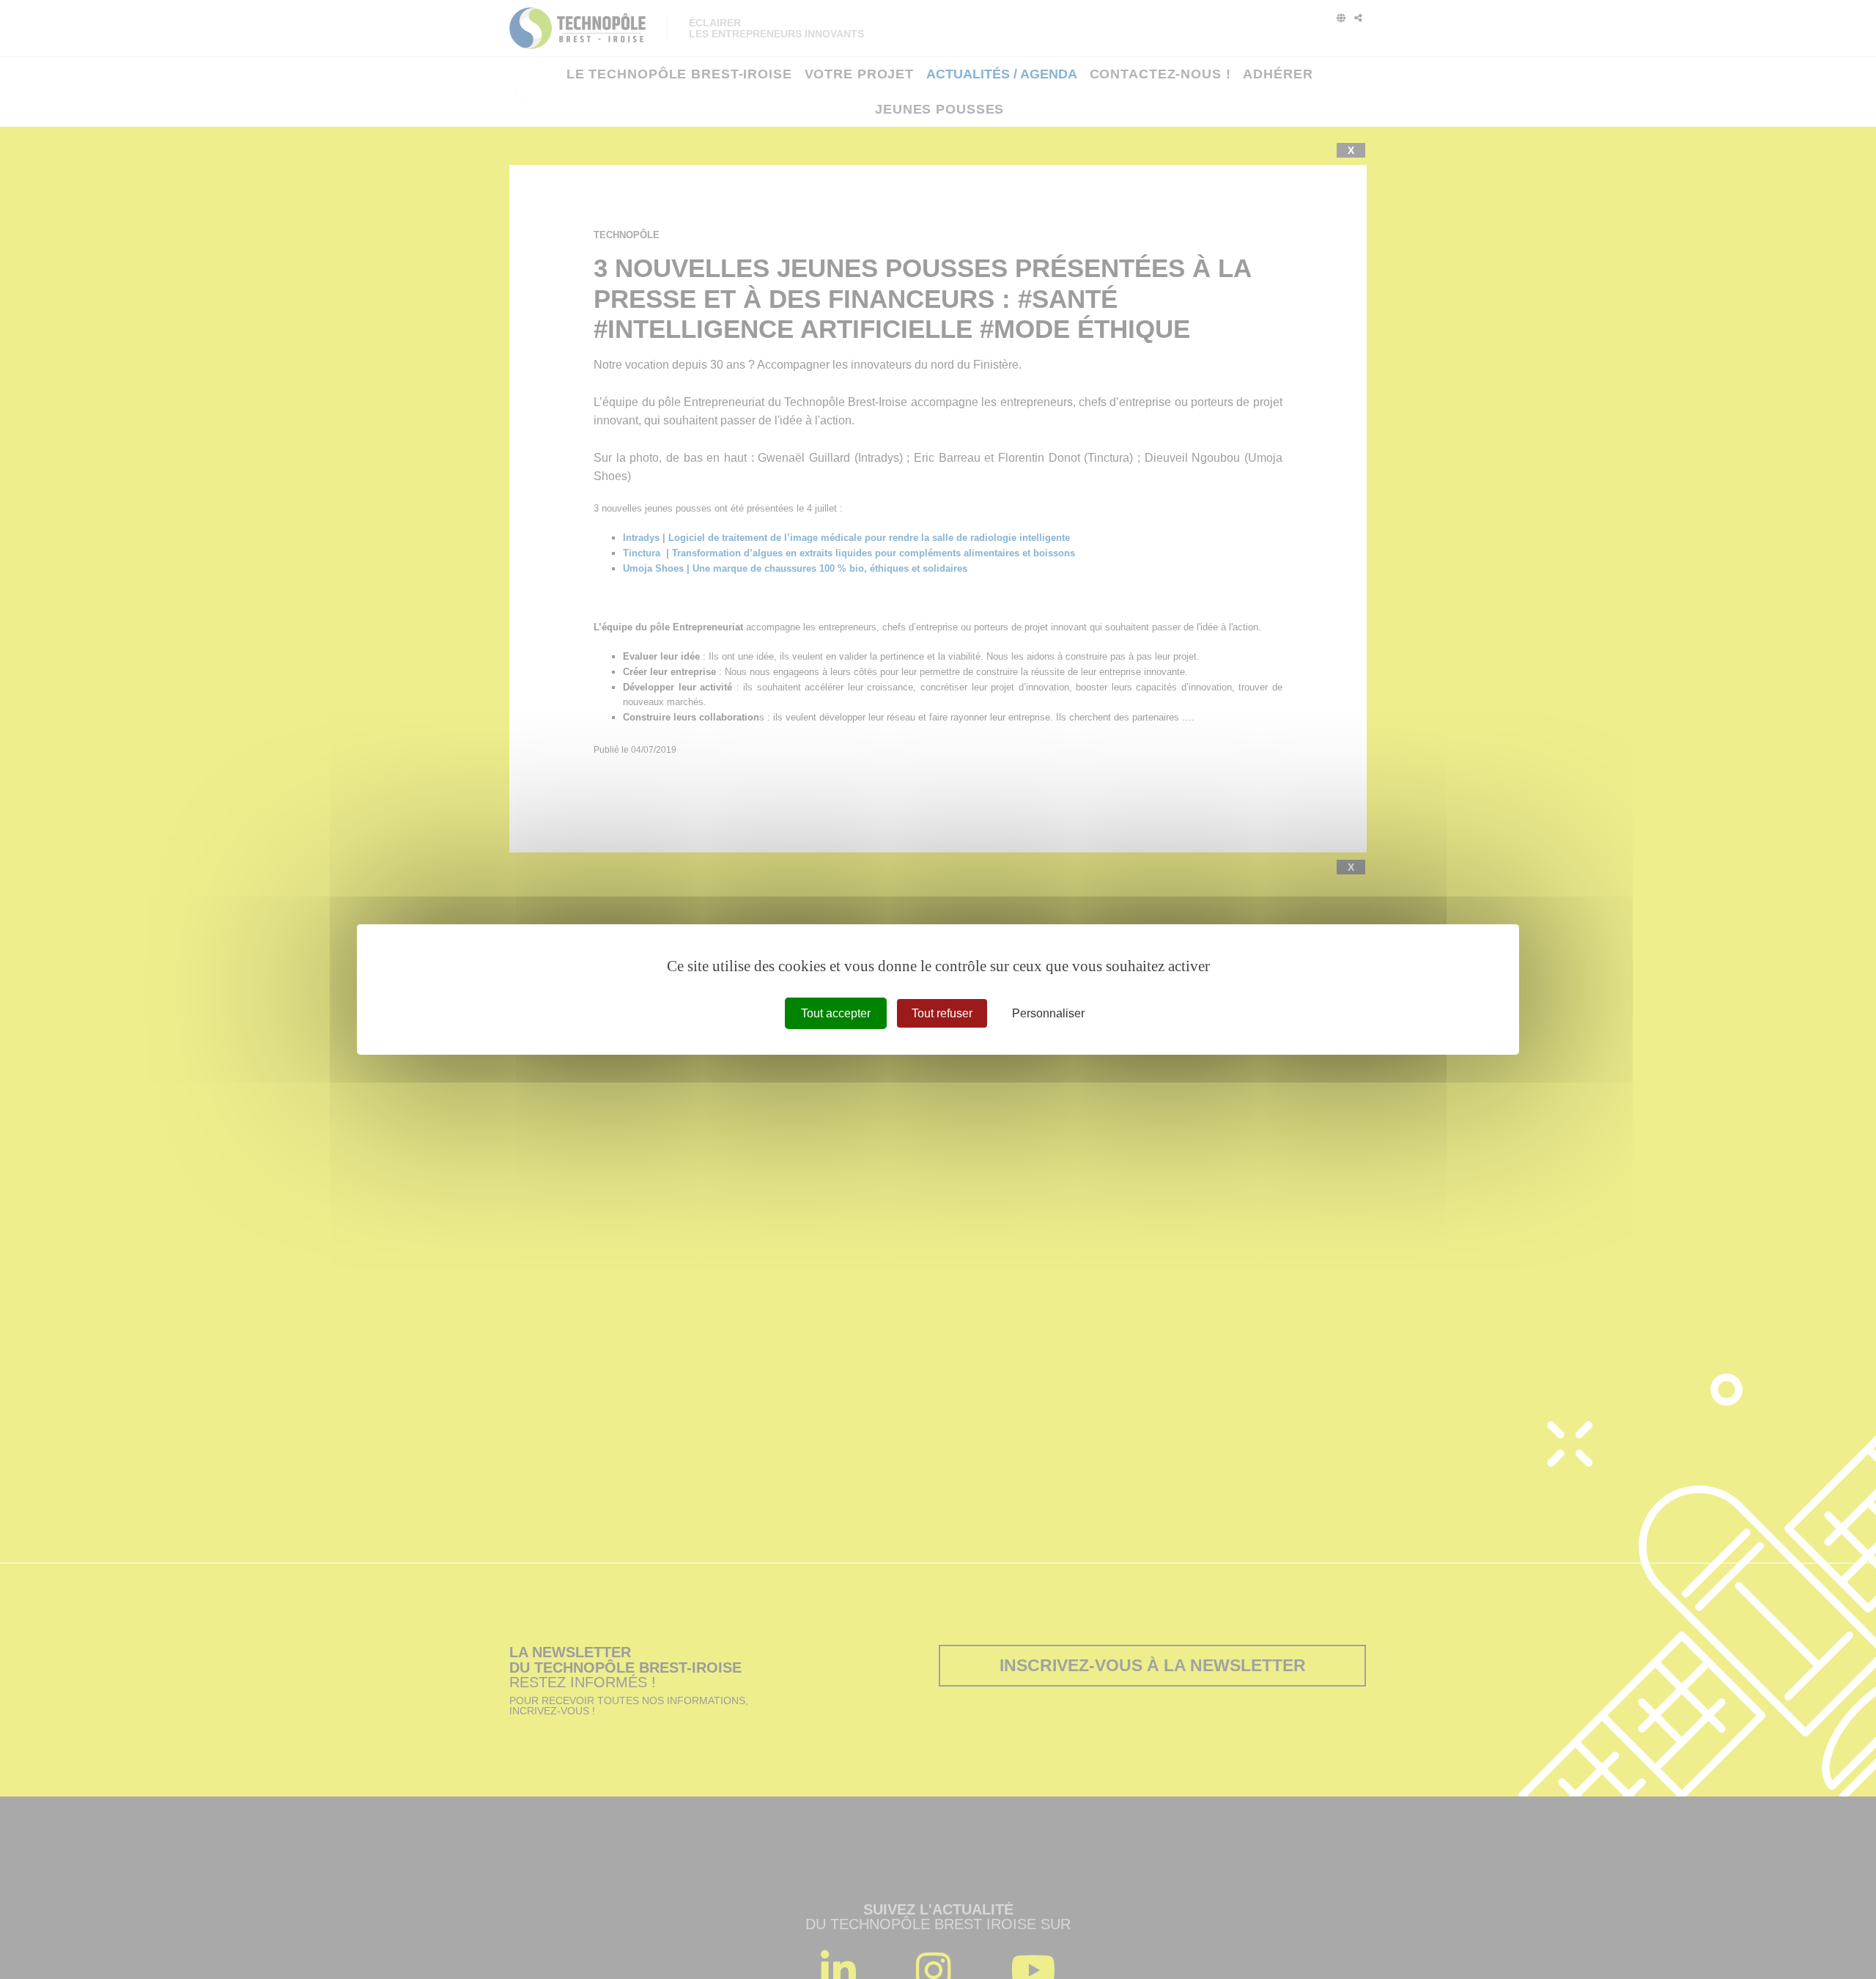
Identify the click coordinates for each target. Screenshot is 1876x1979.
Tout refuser (942, 1013)
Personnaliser (1048, 1013)
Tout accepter (836, 1013)
